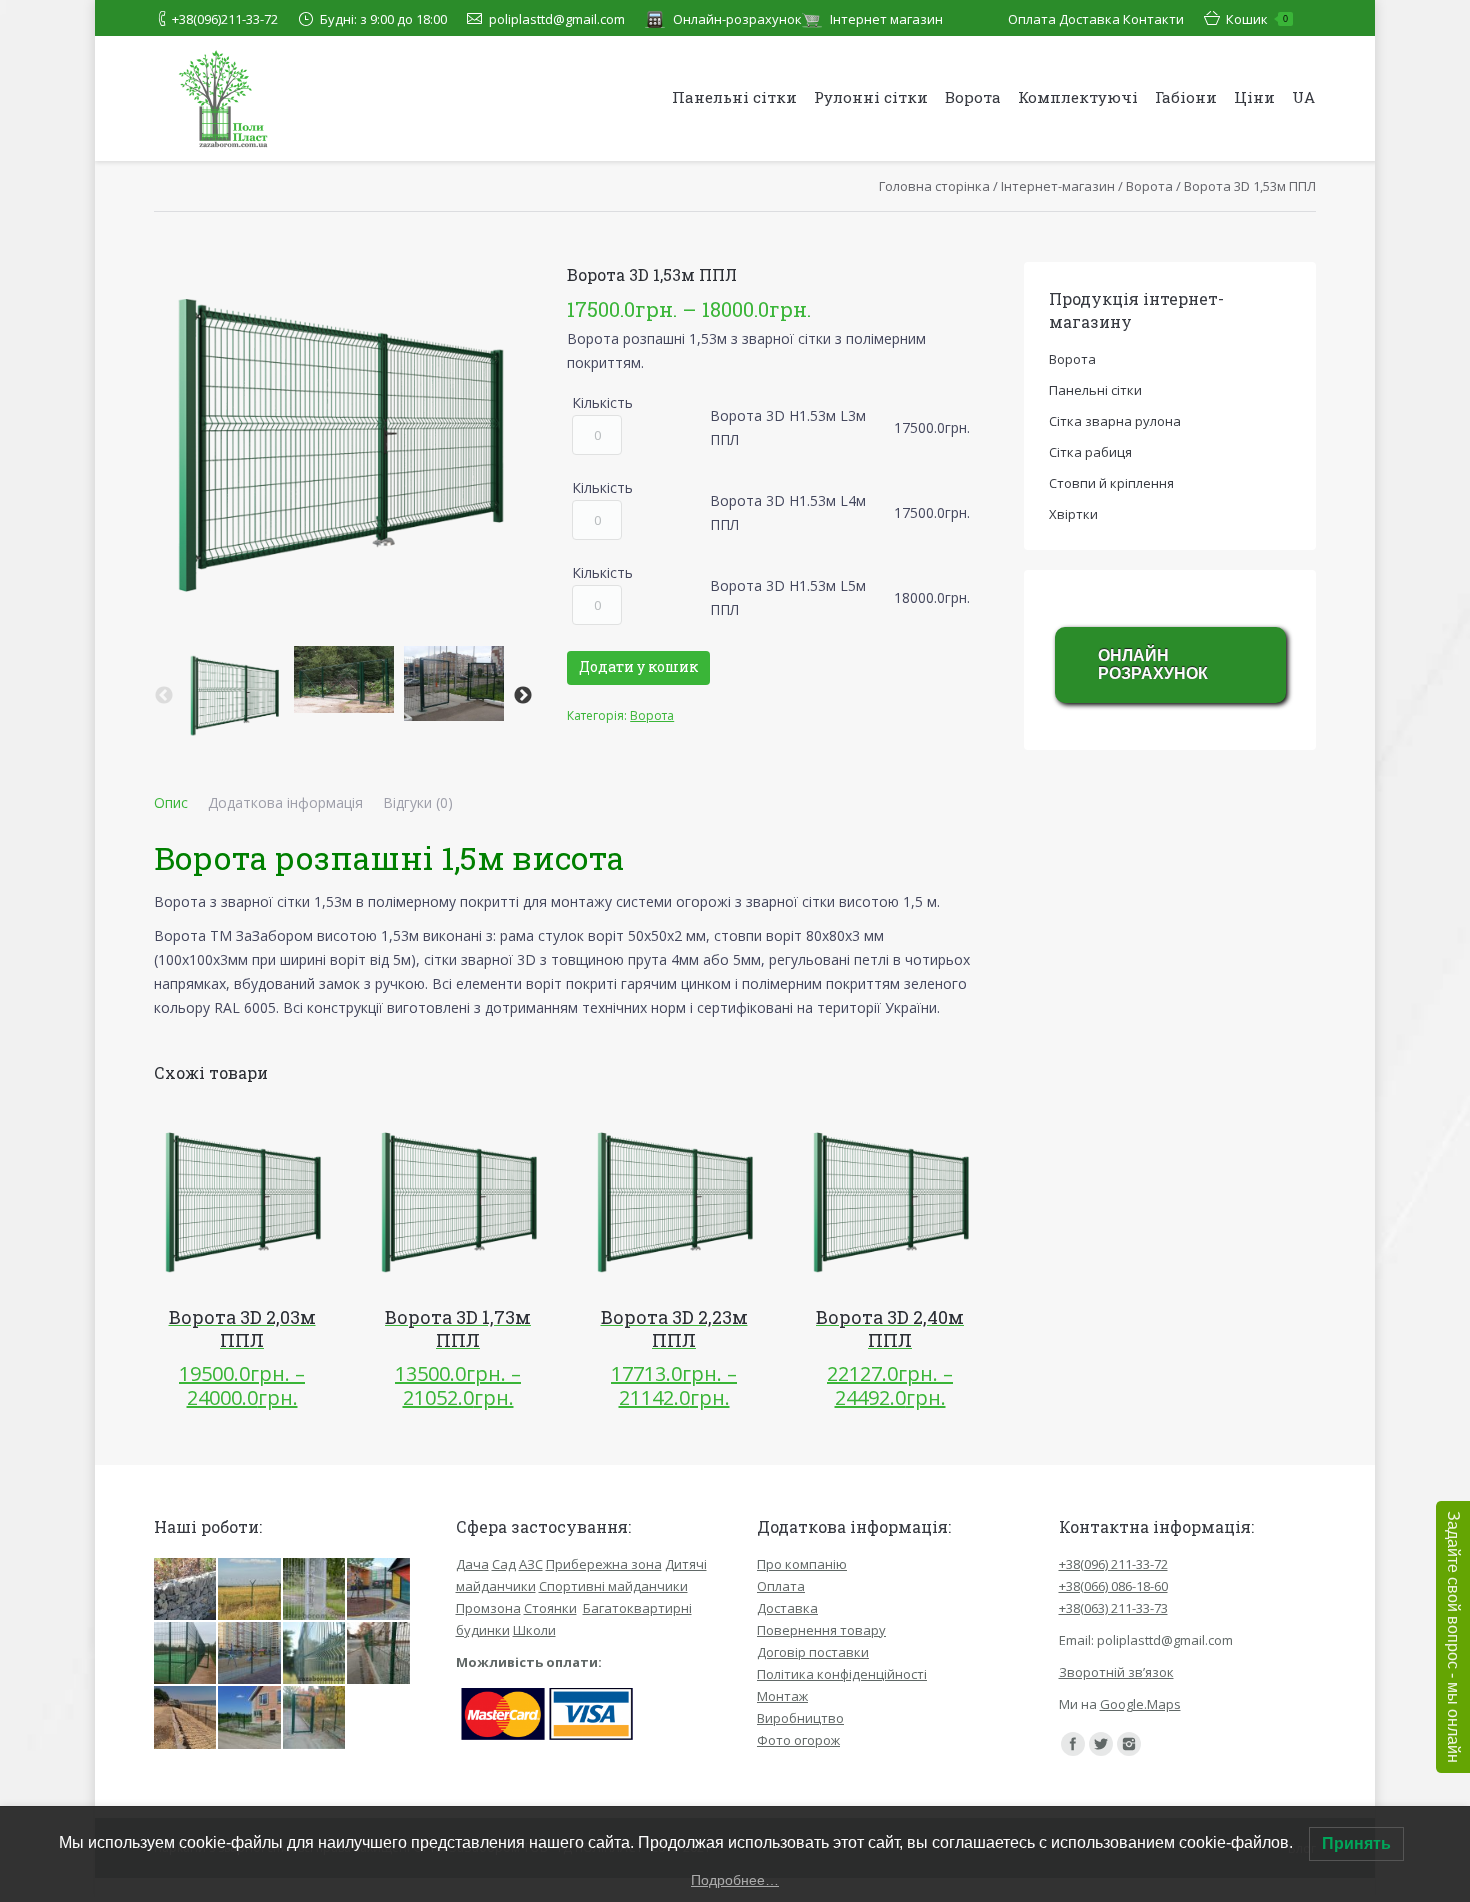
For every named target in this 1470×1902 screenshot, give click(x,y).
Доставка (1089, 19)
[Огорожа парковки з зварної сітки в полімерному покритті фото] (315, 1590)
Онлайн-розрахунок (737, 19)
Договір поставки (813, 1652)
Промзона (488, 1608)
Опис (171, 802)
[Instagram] (1129, 1744)
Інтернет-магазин (1058, 186)
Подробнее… (735, 1880)
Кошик (1257, 19)
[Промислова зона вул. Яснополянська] (315, 1654)
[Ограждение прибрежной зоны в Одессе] (186, 1718)
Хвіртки (1073, 514)
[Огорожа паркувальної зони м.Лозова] (379, 1654)
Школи (534, 1630)
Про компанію (802, 1564)
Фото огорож (798, 1740)
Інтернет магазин (886, 19)
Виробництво (800, 1718)
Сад (504, 1564)
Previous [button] (164, 696)
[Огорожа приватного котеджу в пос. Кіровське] (250, 1718)
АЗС (531, 1564)
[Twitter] (1101, 1744)
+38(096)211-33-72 (225, 19)
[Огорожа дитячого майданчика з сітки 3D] (250, 1654)
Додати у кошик (638, 666)
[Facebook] (1073, 1744)
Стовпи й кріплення (1111, 483)
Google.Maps (1140, 1704)
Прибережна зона (604, 1564)
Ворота (1149, 186)
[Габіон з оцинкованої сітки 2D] (186, 1590)
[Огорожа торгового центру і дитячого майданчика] (379, 1590)
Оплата (1032, 19)
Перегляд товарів (214, 1203)
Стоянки (550, 1608)
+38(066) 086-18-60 (1113, 1586)
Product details (270, 1203)
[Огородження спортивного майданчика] (186, 1654)
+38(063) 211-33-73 (1113, 1608)
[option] (234, 696)
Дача (472, 1564)
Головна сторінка (934, 186)
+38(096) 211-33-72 (1113, 1564)
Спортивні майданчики (613, 1586)
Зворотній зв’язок (1116, 1672)
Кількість (602, 402)
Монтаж (782, 1696)
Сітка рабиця (1090, 452)
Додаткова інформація (285, 802)
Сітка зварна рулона (1115, 421)
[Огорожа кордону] (250, 1590)
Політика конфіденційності (842, 1674)
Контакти (1153, 19)
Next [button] (523, 696)
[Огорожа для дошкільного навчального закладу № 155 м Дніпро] (315, 1718)
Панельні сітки (1095, 390)
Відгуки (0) (418, 802)
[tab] (171, 803)
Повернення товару (821, 1630)
